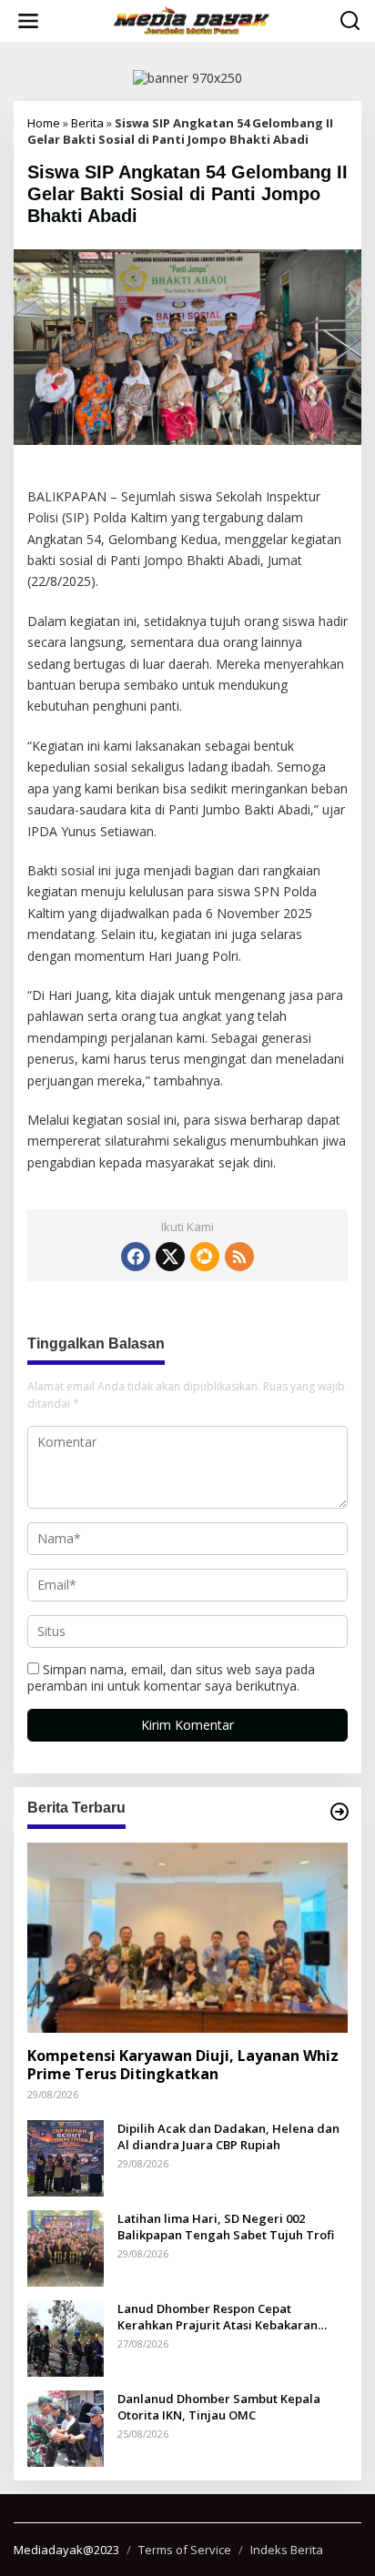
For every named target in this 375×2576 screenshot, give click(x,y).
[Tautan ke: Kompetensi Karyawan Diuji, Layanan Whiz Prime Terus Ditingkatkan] (187, 1938)
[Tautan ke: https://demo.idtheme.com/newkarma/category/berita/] (340, 1812)
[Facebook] (136, 1257)
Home (44, 123)
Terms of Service (185, 2550)
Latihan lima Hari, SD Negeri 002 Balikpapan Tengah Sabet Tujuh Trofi (226, 2227)
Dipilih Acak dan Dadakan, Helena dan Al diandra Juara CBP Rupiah (228, 2137)
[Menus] (28, 21)
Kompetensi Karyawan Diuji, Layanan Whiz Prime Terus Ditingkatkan (183, 2066)
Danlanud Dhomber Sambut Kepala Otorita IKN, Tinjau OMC (219, 2407)
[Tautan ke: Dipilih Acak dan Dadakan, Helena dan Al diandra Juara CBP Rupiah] (66, 2156)
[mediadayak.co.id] (191, 20)
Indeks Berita (287, 2550)
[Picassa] (204, 1257)
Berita (87, 123)
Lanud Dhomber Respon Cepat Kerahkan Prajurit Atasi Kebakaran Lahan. (218, 2317)
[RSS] (239, 1257)
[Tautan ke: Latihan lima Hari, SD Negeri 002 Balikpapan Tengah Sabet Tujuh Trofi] (66, 2246)
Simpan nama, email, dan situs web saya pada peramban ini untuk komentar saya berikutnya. (171, 1677)
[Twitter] (170, 1257)
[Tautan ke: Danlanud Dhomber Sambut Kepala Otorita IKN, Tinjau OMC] (66, 2426)
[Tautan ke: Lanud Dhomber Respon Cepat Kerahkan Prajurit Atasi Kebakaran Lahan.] (66, 2336)
